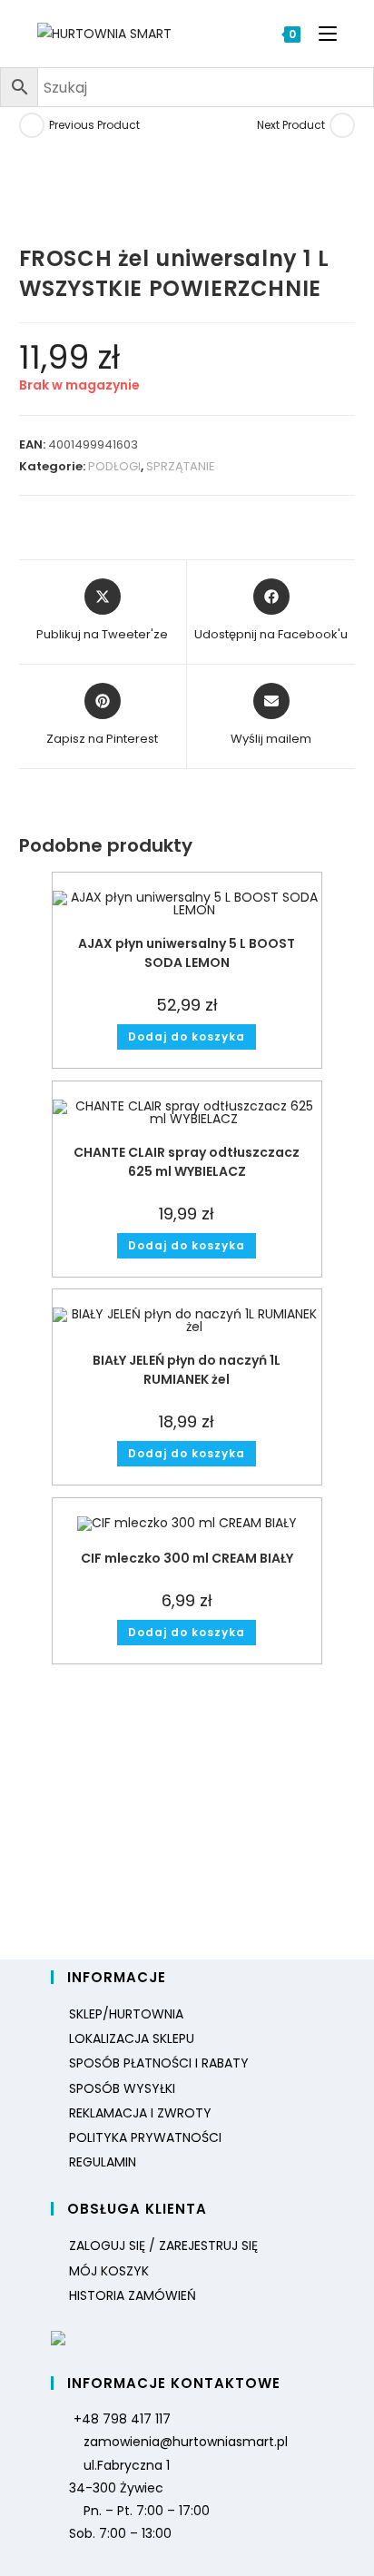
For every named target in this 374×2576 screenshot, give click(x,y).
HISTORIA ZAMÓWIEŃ (133, 2295)
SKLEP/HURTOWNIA (126, 2014)
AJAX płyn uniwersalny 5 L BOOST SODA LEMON (187, 953)
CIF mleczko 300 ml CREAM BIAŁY (187, 1558)
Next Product (291, 125)
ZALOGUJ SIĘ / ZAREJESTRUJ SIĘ (163, 2245)
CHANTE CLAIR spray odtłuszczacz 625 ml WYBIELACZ (187, 1162)
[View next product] (342, 125)
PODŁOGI (114, 466)
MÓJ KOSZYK (109, 2271)
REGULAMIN (103, 2162)
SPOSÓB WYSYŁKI (122, 2088)
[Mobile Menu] (321, 34)
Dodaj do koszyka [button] (187, 1036)
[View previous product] (32, 125)
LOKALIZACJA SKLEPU (132, 2038)
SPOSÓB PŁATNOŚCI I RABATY (159, 2063)
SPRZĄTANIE (181, 466)
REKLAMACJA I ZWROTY (140, 2113)
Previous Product (94, 125)
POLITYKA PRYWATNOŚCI (145, 2137)
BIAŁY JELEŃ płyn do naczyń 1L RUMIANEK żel (187, 1370)
